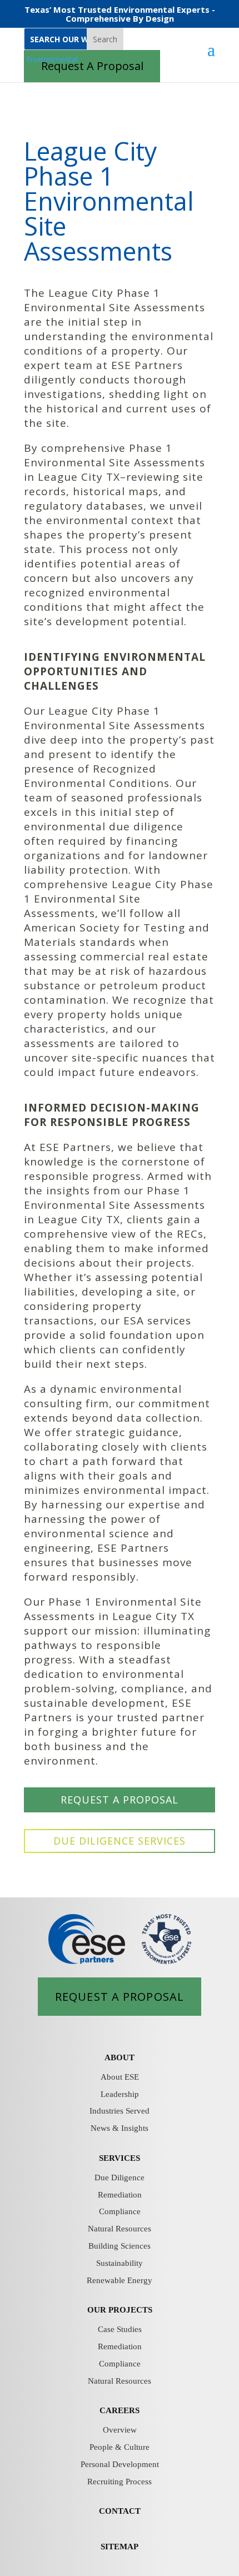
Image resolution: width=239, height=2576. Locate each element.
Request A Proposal (120, 1996)
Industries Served (120, 2111)
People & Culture (120, 2447)
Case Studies (120, 2329)
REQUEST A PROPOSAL (120, 1800)
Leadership (120, 2094)
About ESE (120, 2077)
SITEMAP (120, 2547)
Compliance (120, 2211)
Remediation (120, 2195)
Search (105, 39)
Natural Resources (120, 2229)
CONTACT (120, 2511)
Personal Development (120, 2464)
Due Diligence (120, 2178)
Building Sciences (120, 2246)
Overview (120, 2430)
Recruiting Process (120, 2482)
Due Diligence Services (120, 1841)
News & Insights (120, 2128)
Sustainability (120, 2263)
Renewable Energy (120, 2280)
